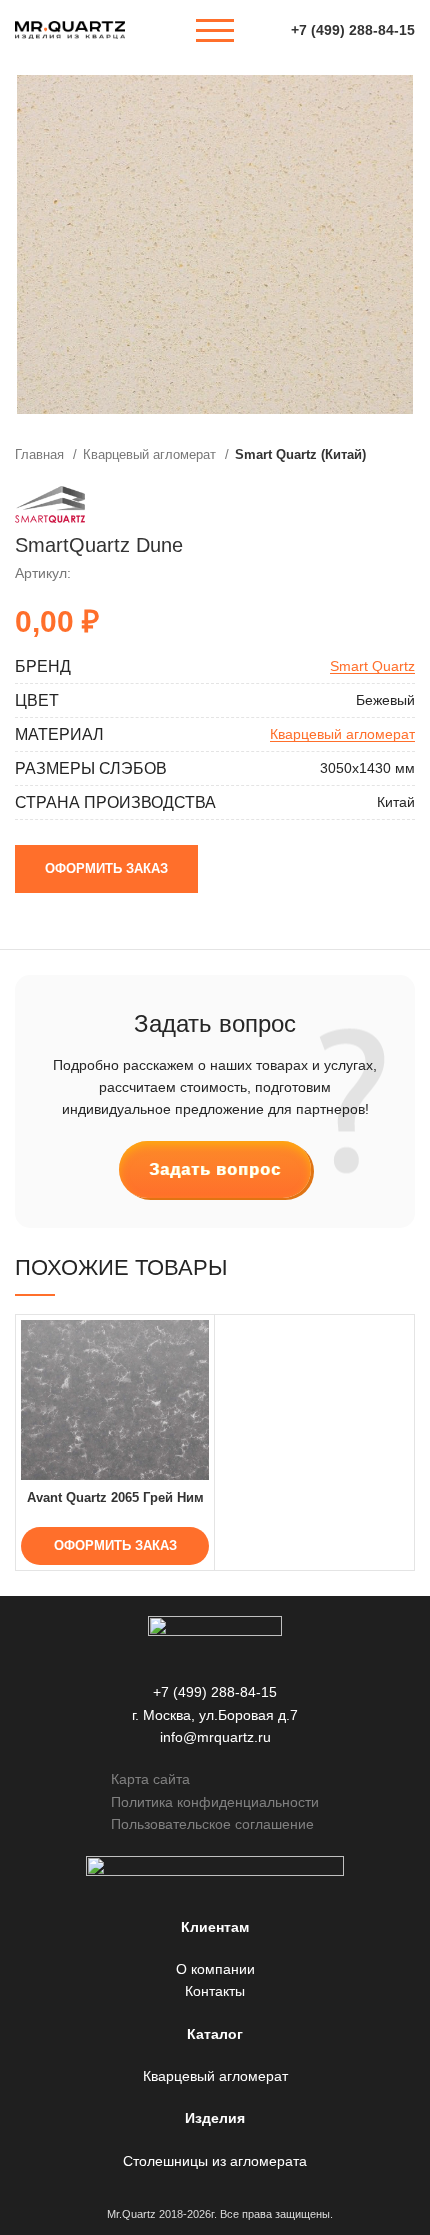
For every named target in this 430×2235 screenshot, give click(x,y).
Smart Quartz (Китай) (300, 454)
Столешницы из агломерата (215, 2161)
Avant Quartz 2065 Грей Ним (115, 1498)
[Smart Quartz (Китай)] (50, 504)
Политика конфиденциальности (215, 1802)
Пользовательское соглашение (212, 1824)
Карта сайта (150, 1779)
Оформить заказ (106, 868)
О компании (215, 1969)
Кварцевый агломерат (151, 454)
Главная (41, 454)
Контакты (215, 1991)
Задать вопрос (215, 1169)
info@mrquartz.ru (215, 1737)
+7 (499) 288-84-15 (353, 30)
